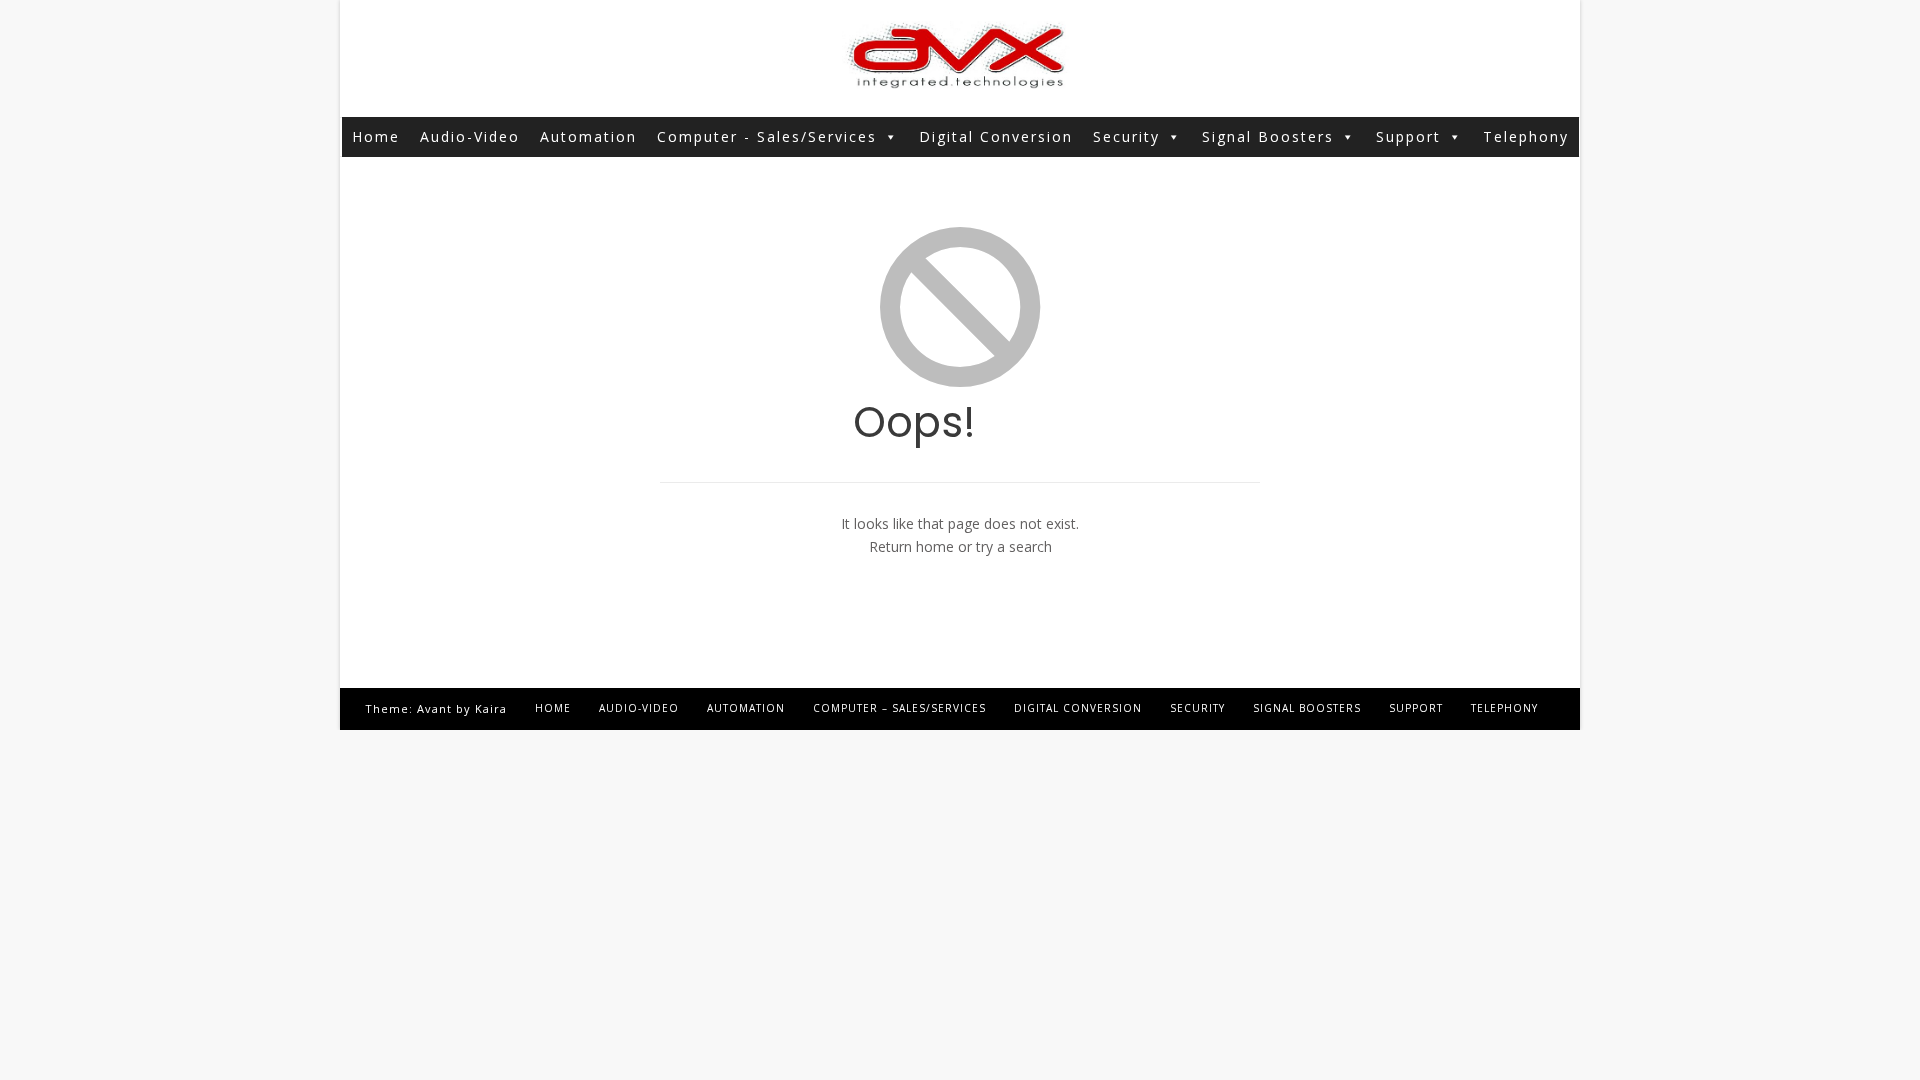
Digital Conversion (996, 136)
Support (1408, 136)
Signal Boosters (1268, 136)
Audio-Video (470, 136)
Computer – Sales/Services (899, 708)
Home (376, 136)
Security (1126, 136)
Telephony (1526, 136)
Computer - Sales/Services (767, 136)
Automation (588, 136)
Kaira (491, 708)
